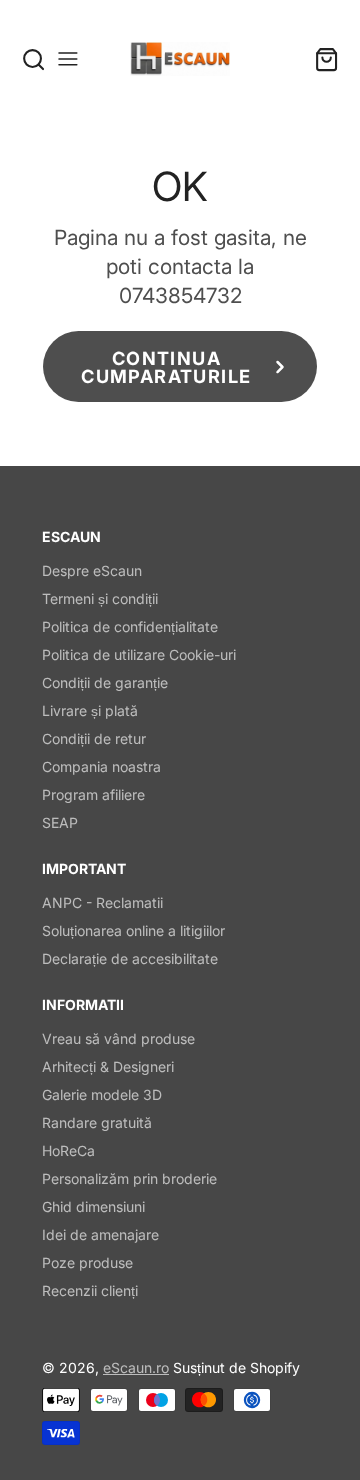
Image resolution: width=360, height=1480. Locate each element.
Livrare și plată (90, 710)
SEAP (60, 822)
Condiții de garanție (105, 682)
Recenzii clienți (90, 1290)
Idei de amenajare (100, 1234)
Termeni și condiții (100, 598)
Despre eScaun (92, 570)
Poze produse (87, 1262)
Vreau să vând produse (118, 1038)
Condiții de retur (94, 738)
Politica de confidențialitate (130, 626)
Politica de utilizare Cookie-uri (139, 654)
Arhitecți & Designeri (108, 1066)
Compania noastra (101, 766)
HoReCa (68, 1150)
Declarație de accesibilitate (130, 958)
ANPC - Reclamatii (102, 902)
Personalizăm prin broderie (129, 1178)
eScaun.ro (136, 1367)
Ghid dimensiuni (93, 1206)
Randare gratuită (97, 1122)
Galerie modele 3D (102, 1094)
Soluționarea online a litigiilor (133, 930)
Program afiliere (93, 794)
